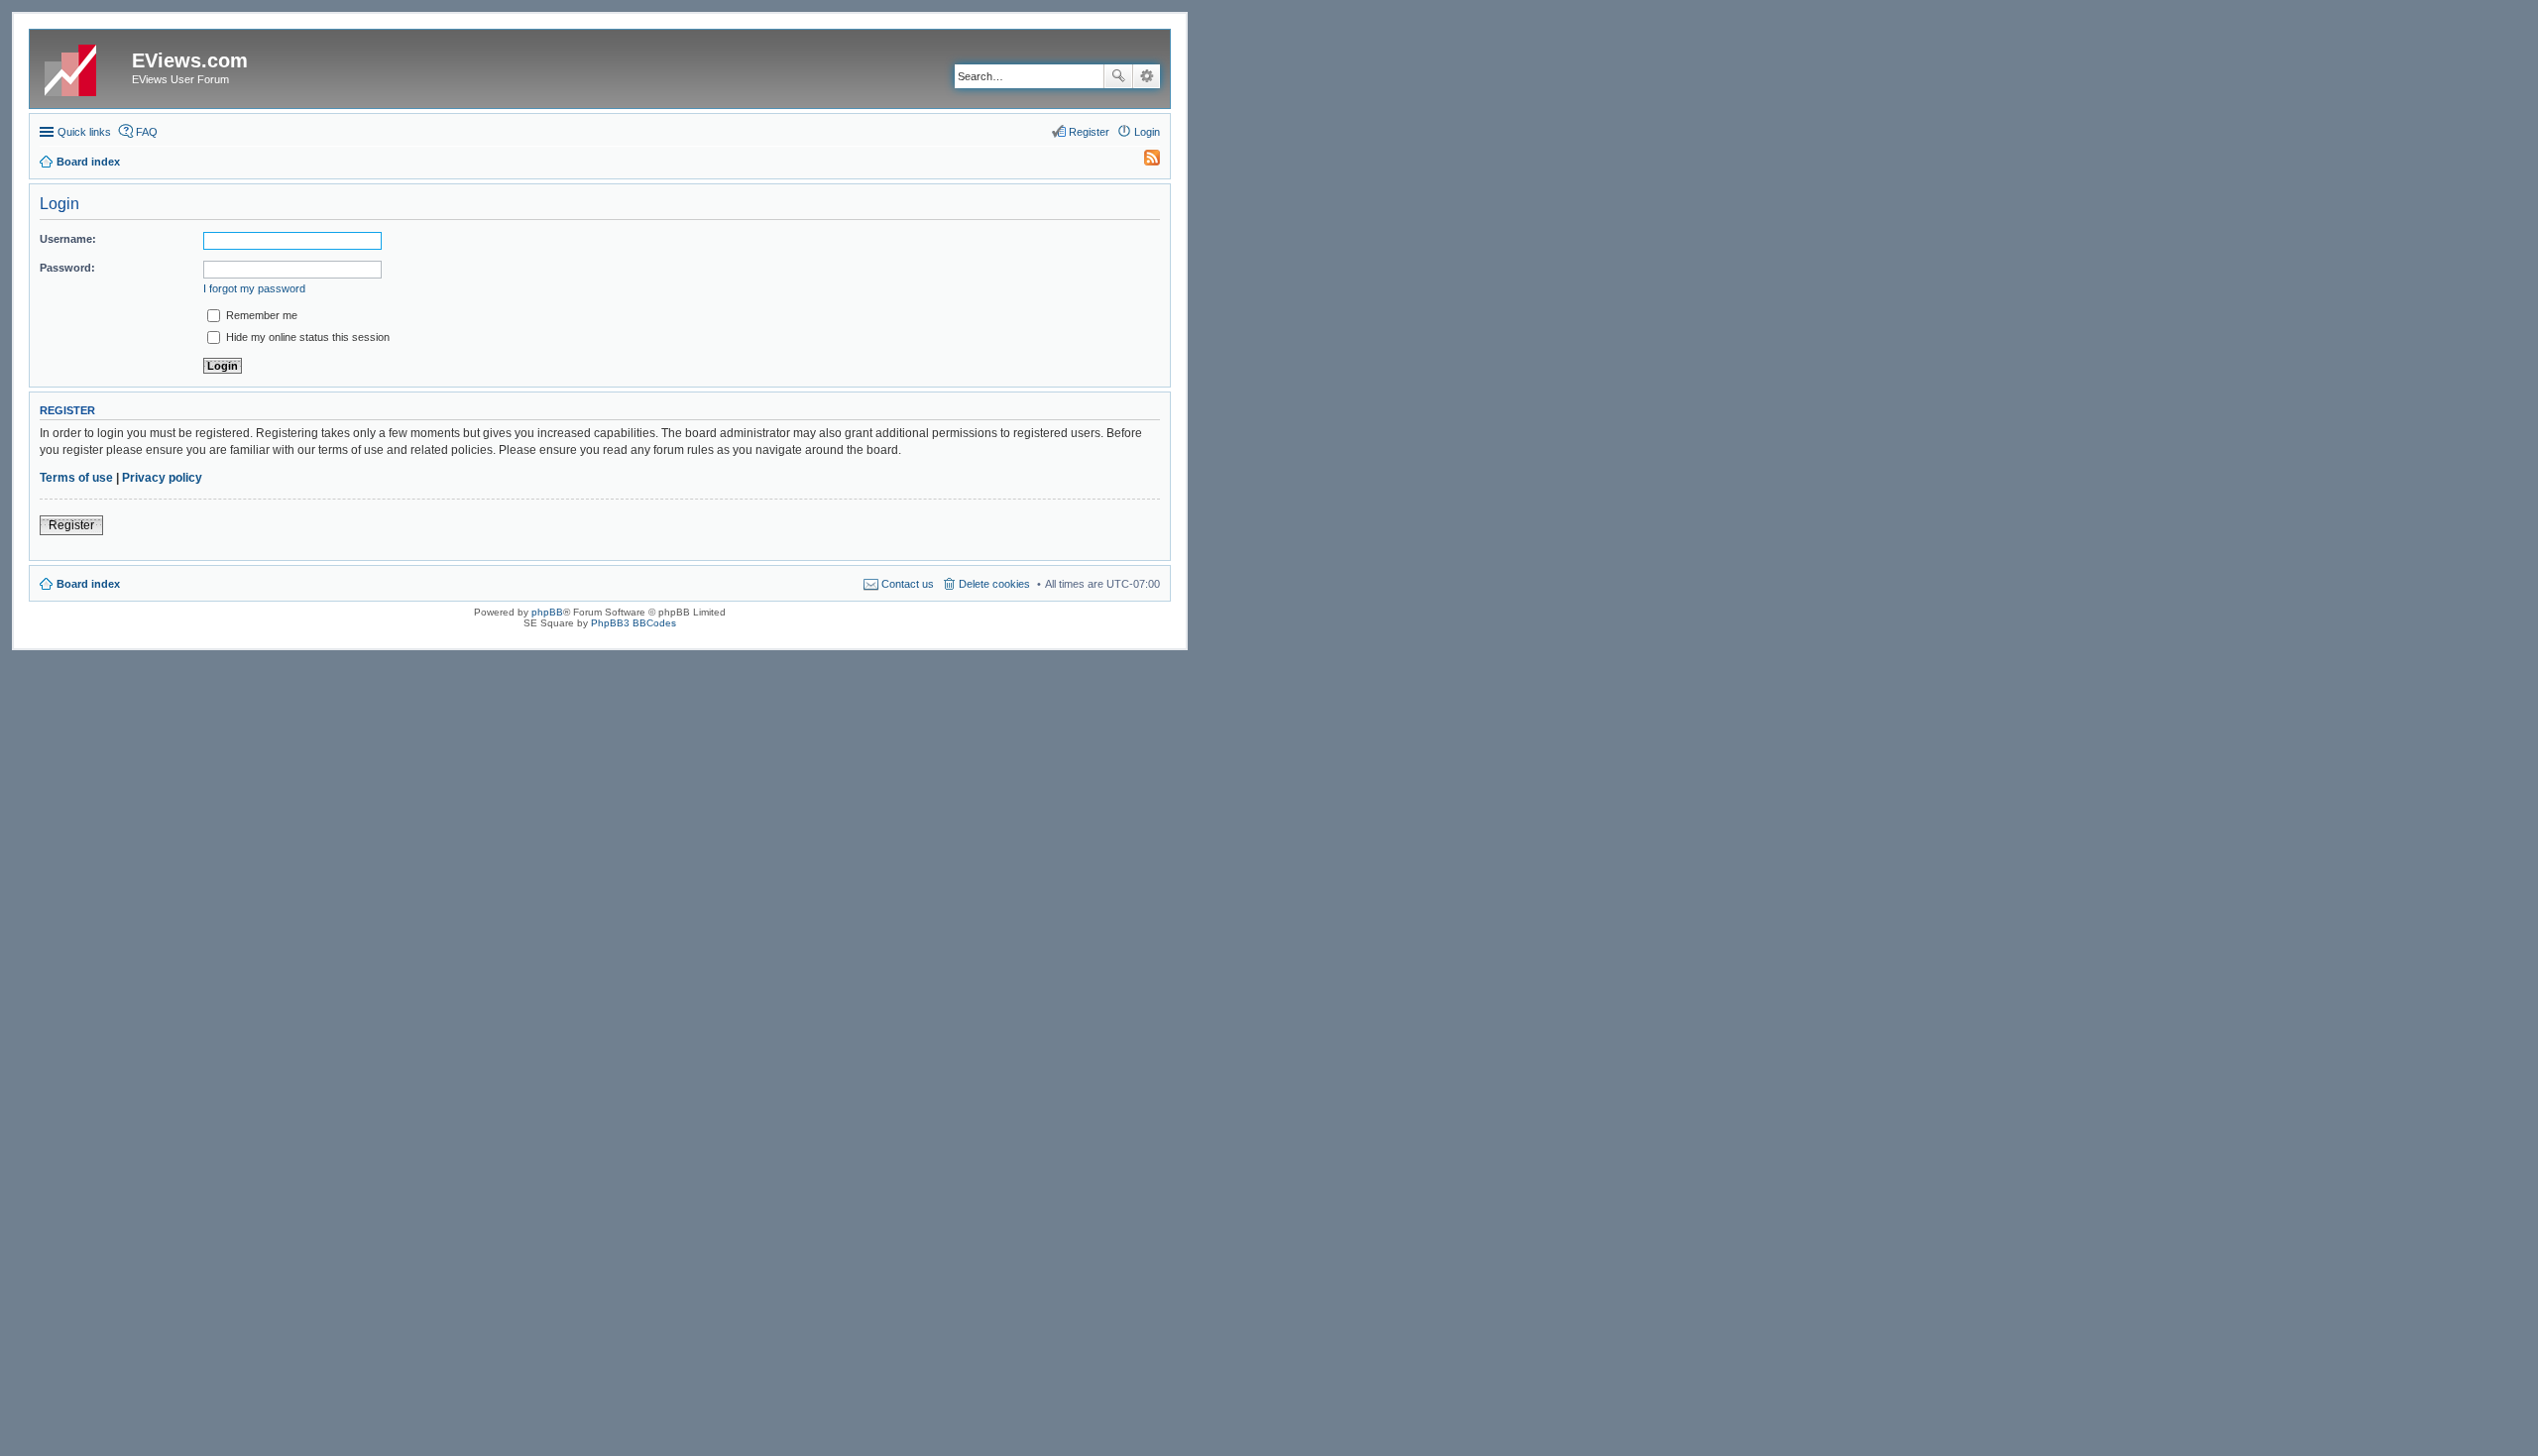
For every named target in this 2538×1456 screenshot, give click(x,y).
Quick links (84, 132)
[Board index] (83, 66)
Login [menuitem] (1147, 132)
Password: (67, 268)
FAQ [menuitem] (147, 132)
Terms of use (76, 478)
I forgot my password (254, 288)
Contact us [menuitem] (908, 584)
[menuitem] (1143, 162)
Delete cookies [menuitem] (994, 584)
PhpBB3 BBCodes (634, 623)
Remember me (260, 315)
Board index (88, 584)
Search (1118, 76)
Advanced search (1147, 76)
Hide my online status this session (306, 337)
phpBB (547, 612)
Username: (68, 239)
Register (71, 525)
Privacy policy (162, 478)
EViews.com (190, 60)
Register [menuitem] (1089, 132)
